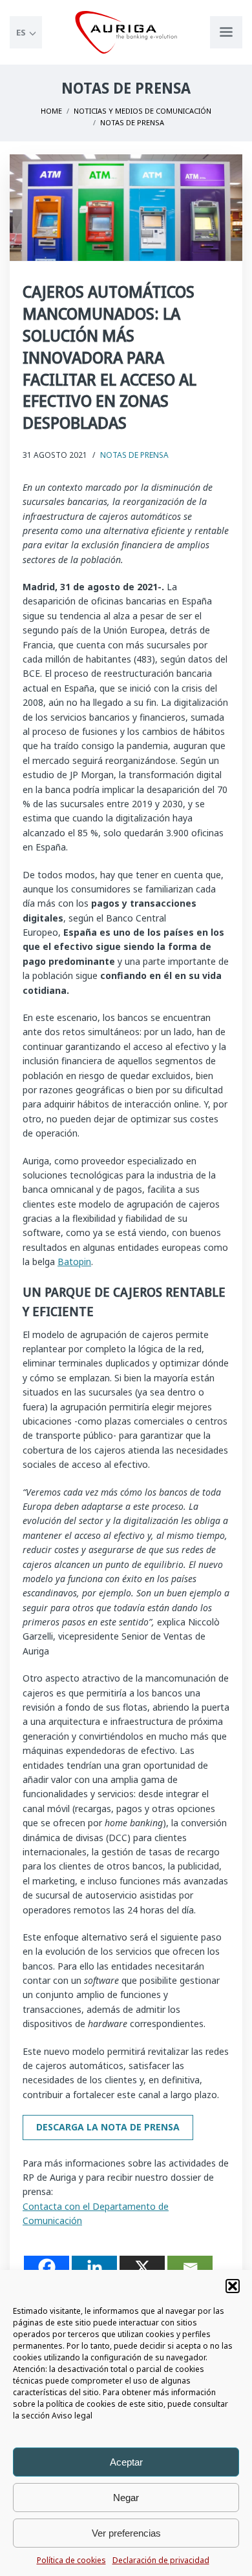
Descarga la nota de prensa (108, 2127)
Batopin (74, 1262)
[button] (233, 2286)
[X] (142, 2267)
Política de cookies (71, 2560)
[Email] (190, 2267)
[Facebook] (47, 2267)
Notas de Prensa (134, 455)
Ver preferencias (126, 2533)
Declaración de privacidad (161, 2560)
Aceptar (126, 2462)
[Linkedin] (94, 2267)
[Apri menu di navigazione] (226, 32)
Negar (126, 2498)
